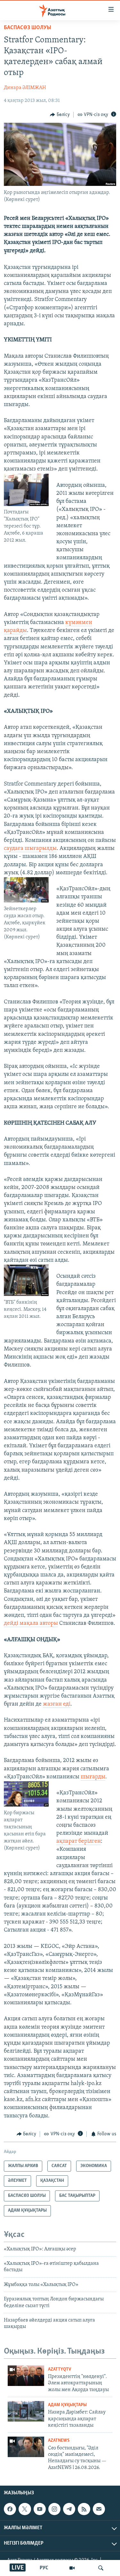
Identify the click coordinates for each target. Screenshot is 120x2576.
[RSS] (84, 2509)
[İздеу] (101, 2568)
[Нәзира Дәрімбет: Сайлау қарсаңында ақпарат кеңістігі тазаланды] (26, 2411)
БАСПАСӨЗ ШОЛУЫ (28, 28)
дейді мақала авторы (31, 1624)
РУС (44, 2568)
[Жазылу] (99, 2509)
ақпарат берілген (79, 1841)
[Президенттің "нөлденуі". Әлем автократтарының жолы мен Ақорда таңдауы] (26, 2376)
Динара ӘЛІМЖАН (25, 88)
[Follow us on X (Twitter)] (25, 2509)
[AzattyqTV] (72, 2568)
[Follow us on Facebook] (10, 2509)
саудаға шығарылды (30, 849)
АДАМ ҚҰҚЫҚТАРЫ (67, 2405)
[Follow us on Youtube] (40, 2509)
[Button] (60, 115)
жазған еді (57, 1704)
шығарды (93, 1777)
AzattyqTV (60, 2369)
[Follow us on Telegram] (69, 2509)
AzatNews (59, 2441)
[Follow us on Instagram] (54, 2509)
